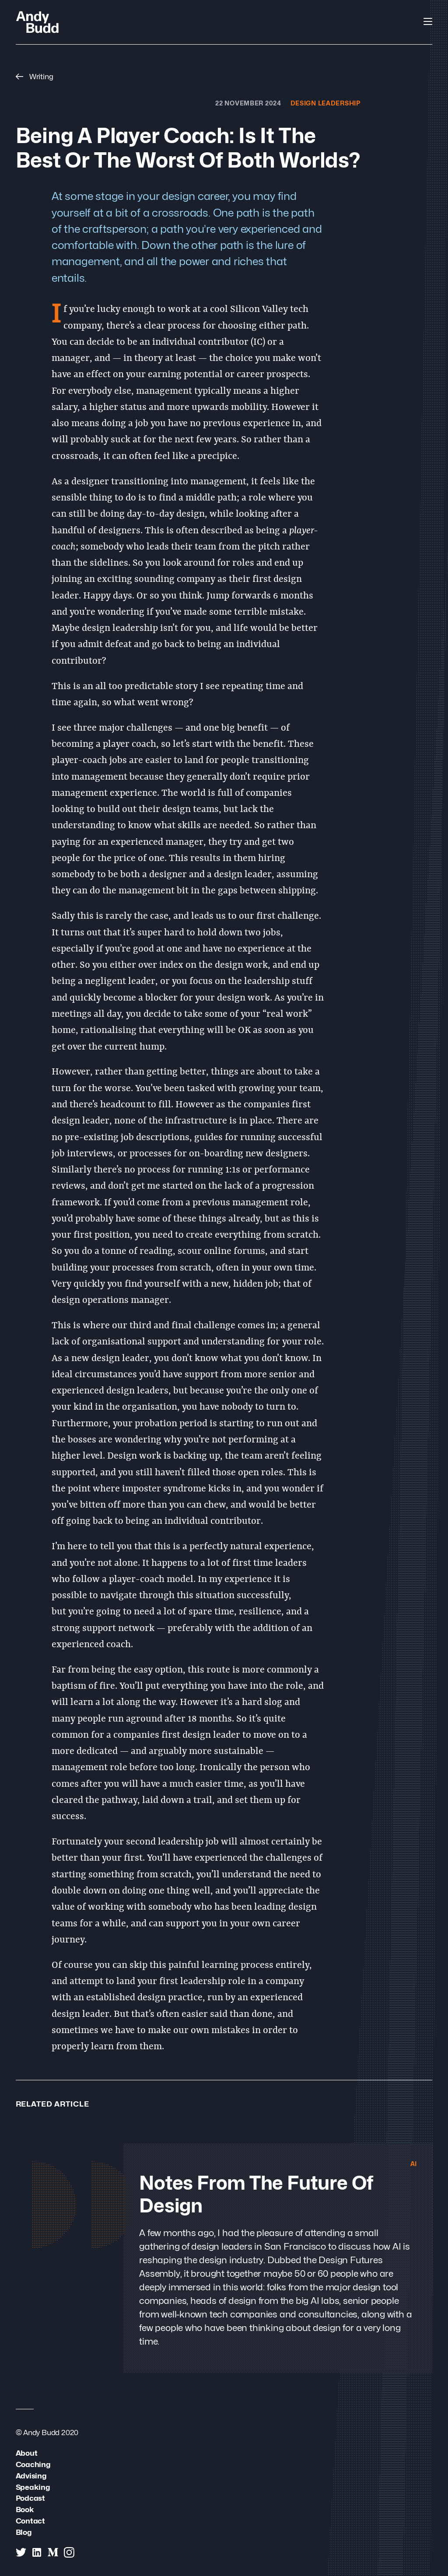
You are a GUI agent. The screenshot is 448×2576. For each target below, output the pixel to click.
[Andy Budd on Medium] (53, 2552)
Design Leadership (325, 103)
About (27, 2453)
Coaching (33, 2464)
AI (414, 2163)
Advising (31, 2476)
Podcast (31, 2498)
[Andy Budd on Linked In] (37, 2552)
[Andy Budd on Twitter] (21, 2552)
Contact (31, 2521)
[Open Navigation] (428, 21)
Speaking (33, 2487)
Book (25, 2509)
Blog (24, 2532)
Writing (40, 76)
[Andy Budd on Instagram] (69, 2552)
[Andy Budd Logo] (37, 22)
